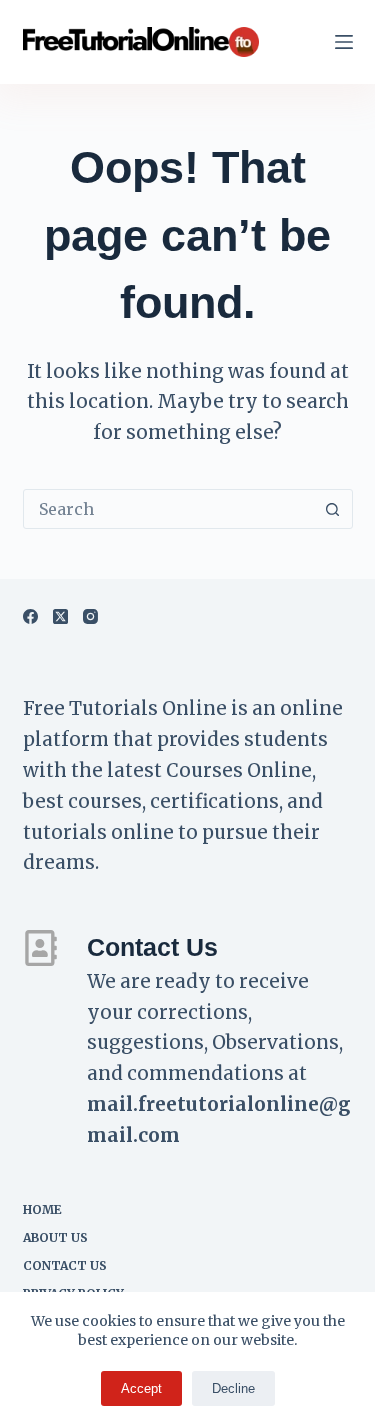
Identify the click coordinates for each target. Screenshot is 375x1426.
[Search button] (333, 509)
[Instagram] (90, 616)
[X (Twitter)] (60, 616)
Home (42, 1209)
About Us (55, 1237)
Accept (141, 1388)
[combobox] (169, 509)
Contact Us (65, 1265)
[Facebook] (30, 616)
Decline (233, 1388)
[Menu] (344, 42)
